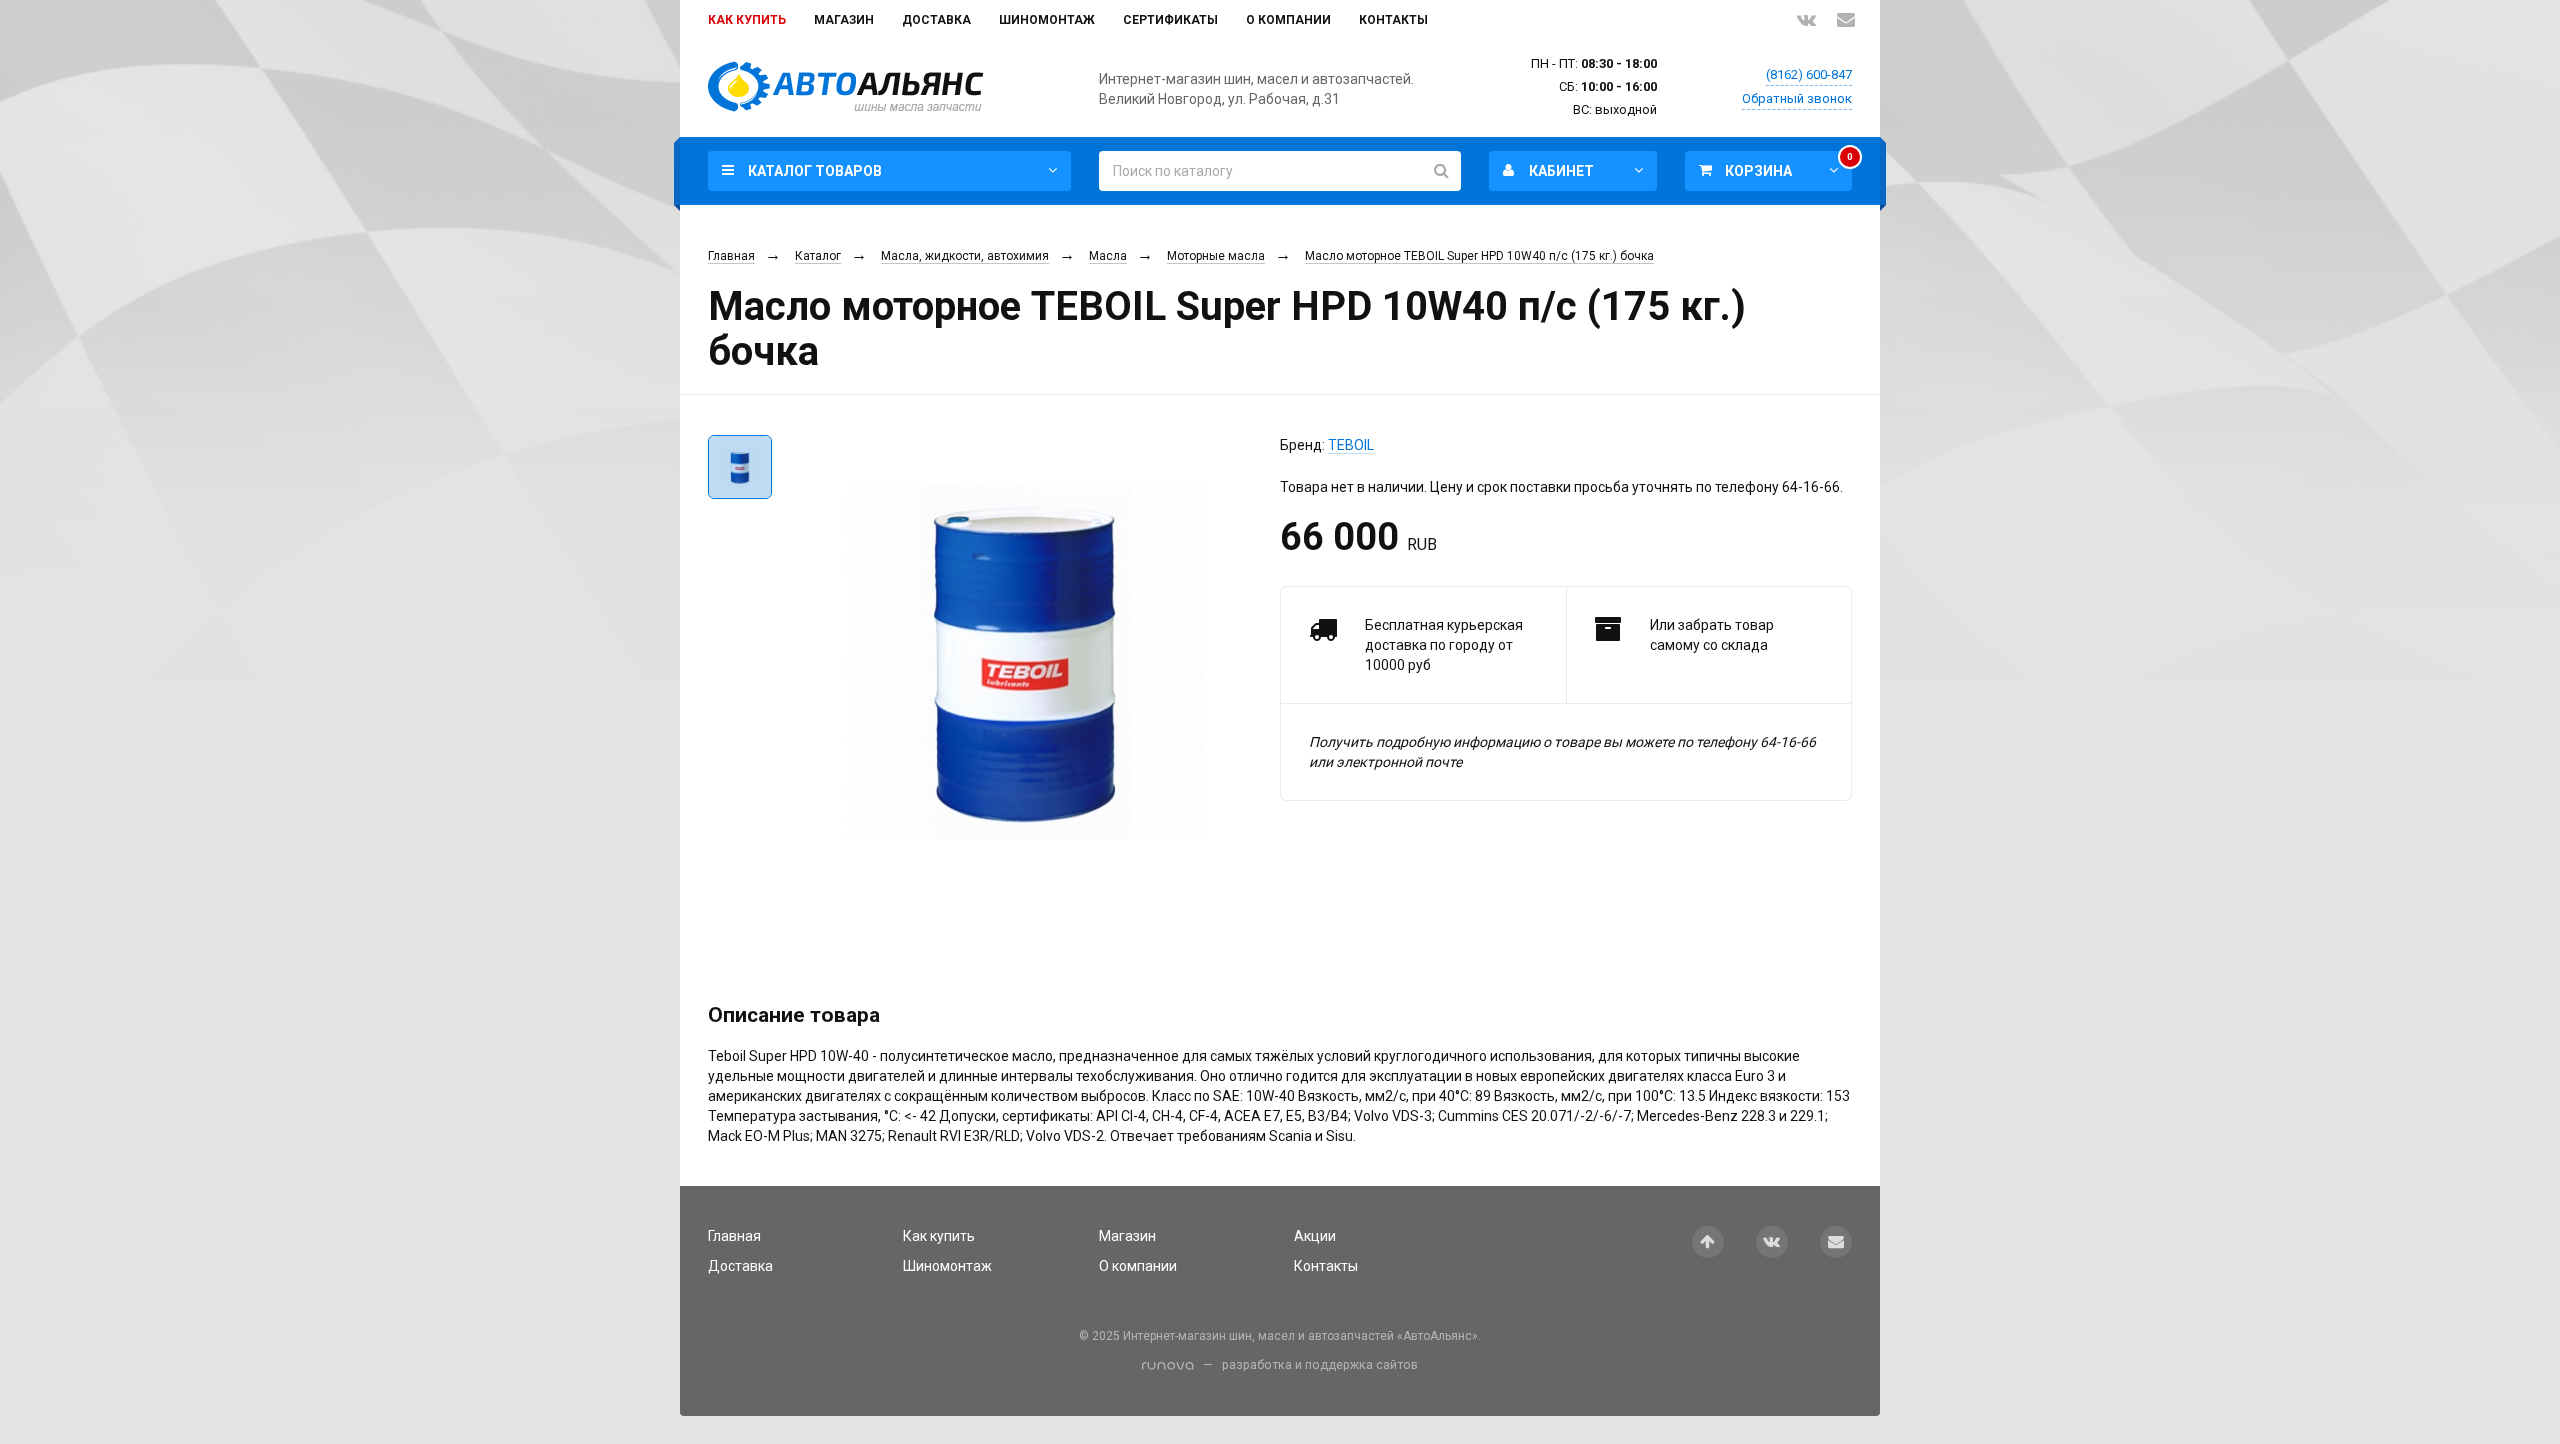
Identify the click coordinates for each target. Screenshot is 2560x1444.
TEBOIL (1351, 445)
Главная (731, 256)
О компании (1288, 20)
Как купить (747, 20)
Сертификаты (1170, 20)
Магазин (844, 20)
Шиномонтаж (1047, 20)
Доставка (936, 20)
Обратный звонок (1797, 98)
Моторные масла (1216, 256)
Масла (1108, 256)
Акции (1315, 1236)
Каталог (818, 256)
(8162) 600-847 (1809, 74)
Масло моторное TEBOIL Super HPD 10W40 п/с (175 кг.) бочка (1479, 256)
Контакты (1393, 20)
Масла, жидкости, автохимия (965, 256)
